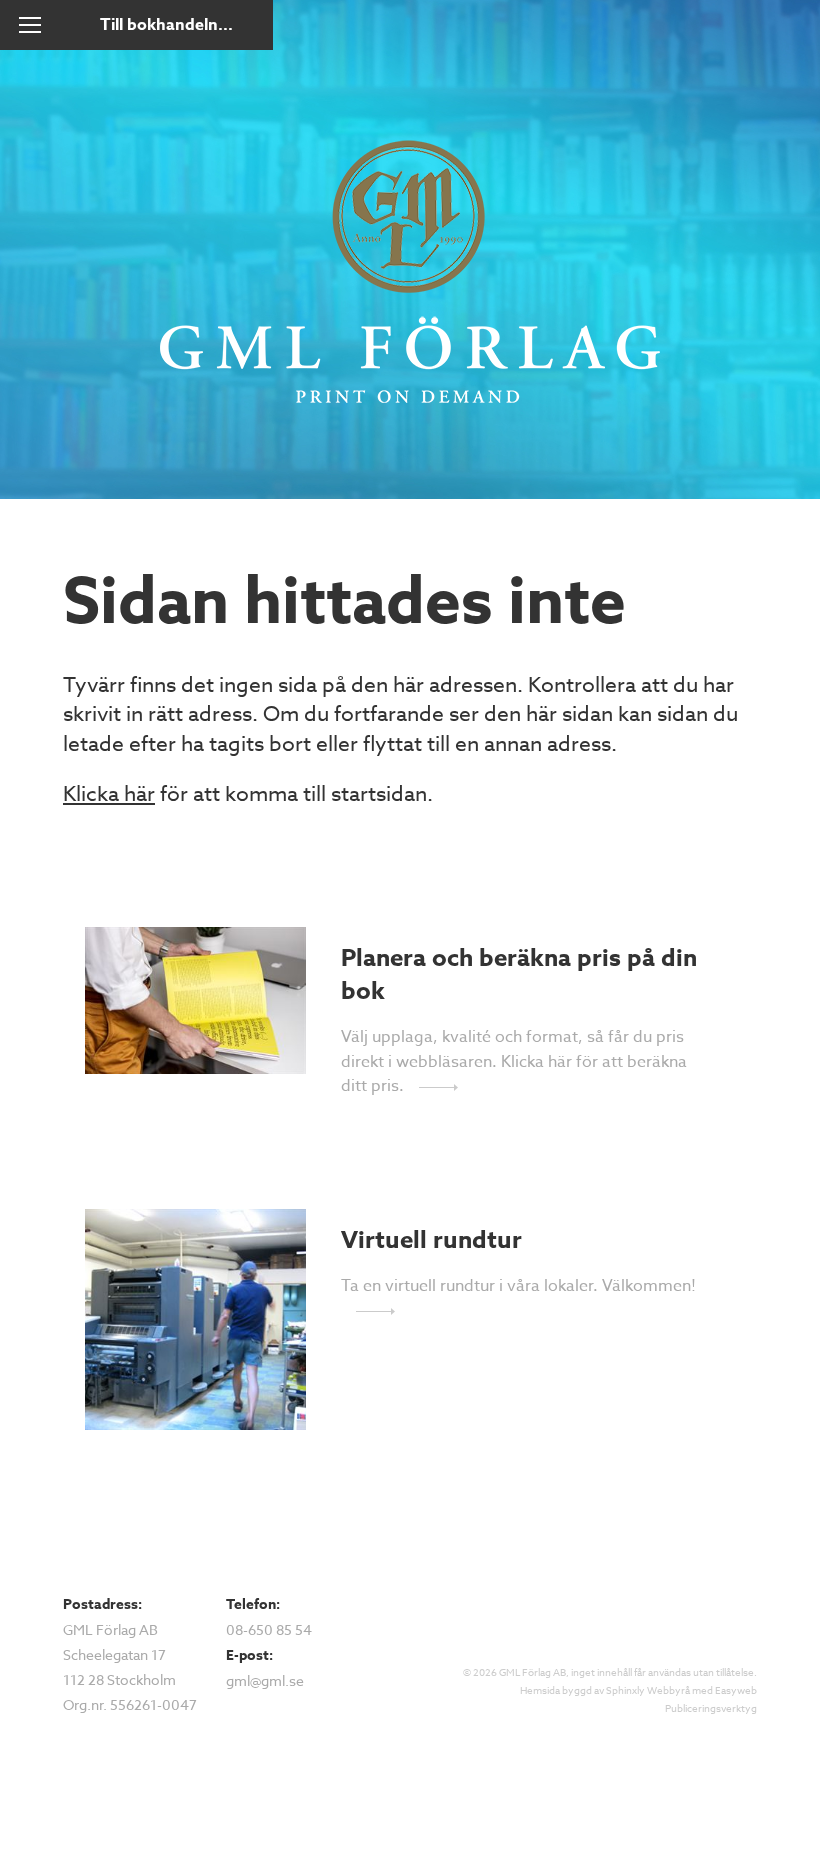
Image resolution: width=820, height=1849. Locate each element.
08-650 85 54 (269, 1629)
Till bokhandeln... (166, 25)
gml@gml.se (265, 1680)
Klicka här (109, 793)
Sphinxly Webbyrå (648, 1690)
